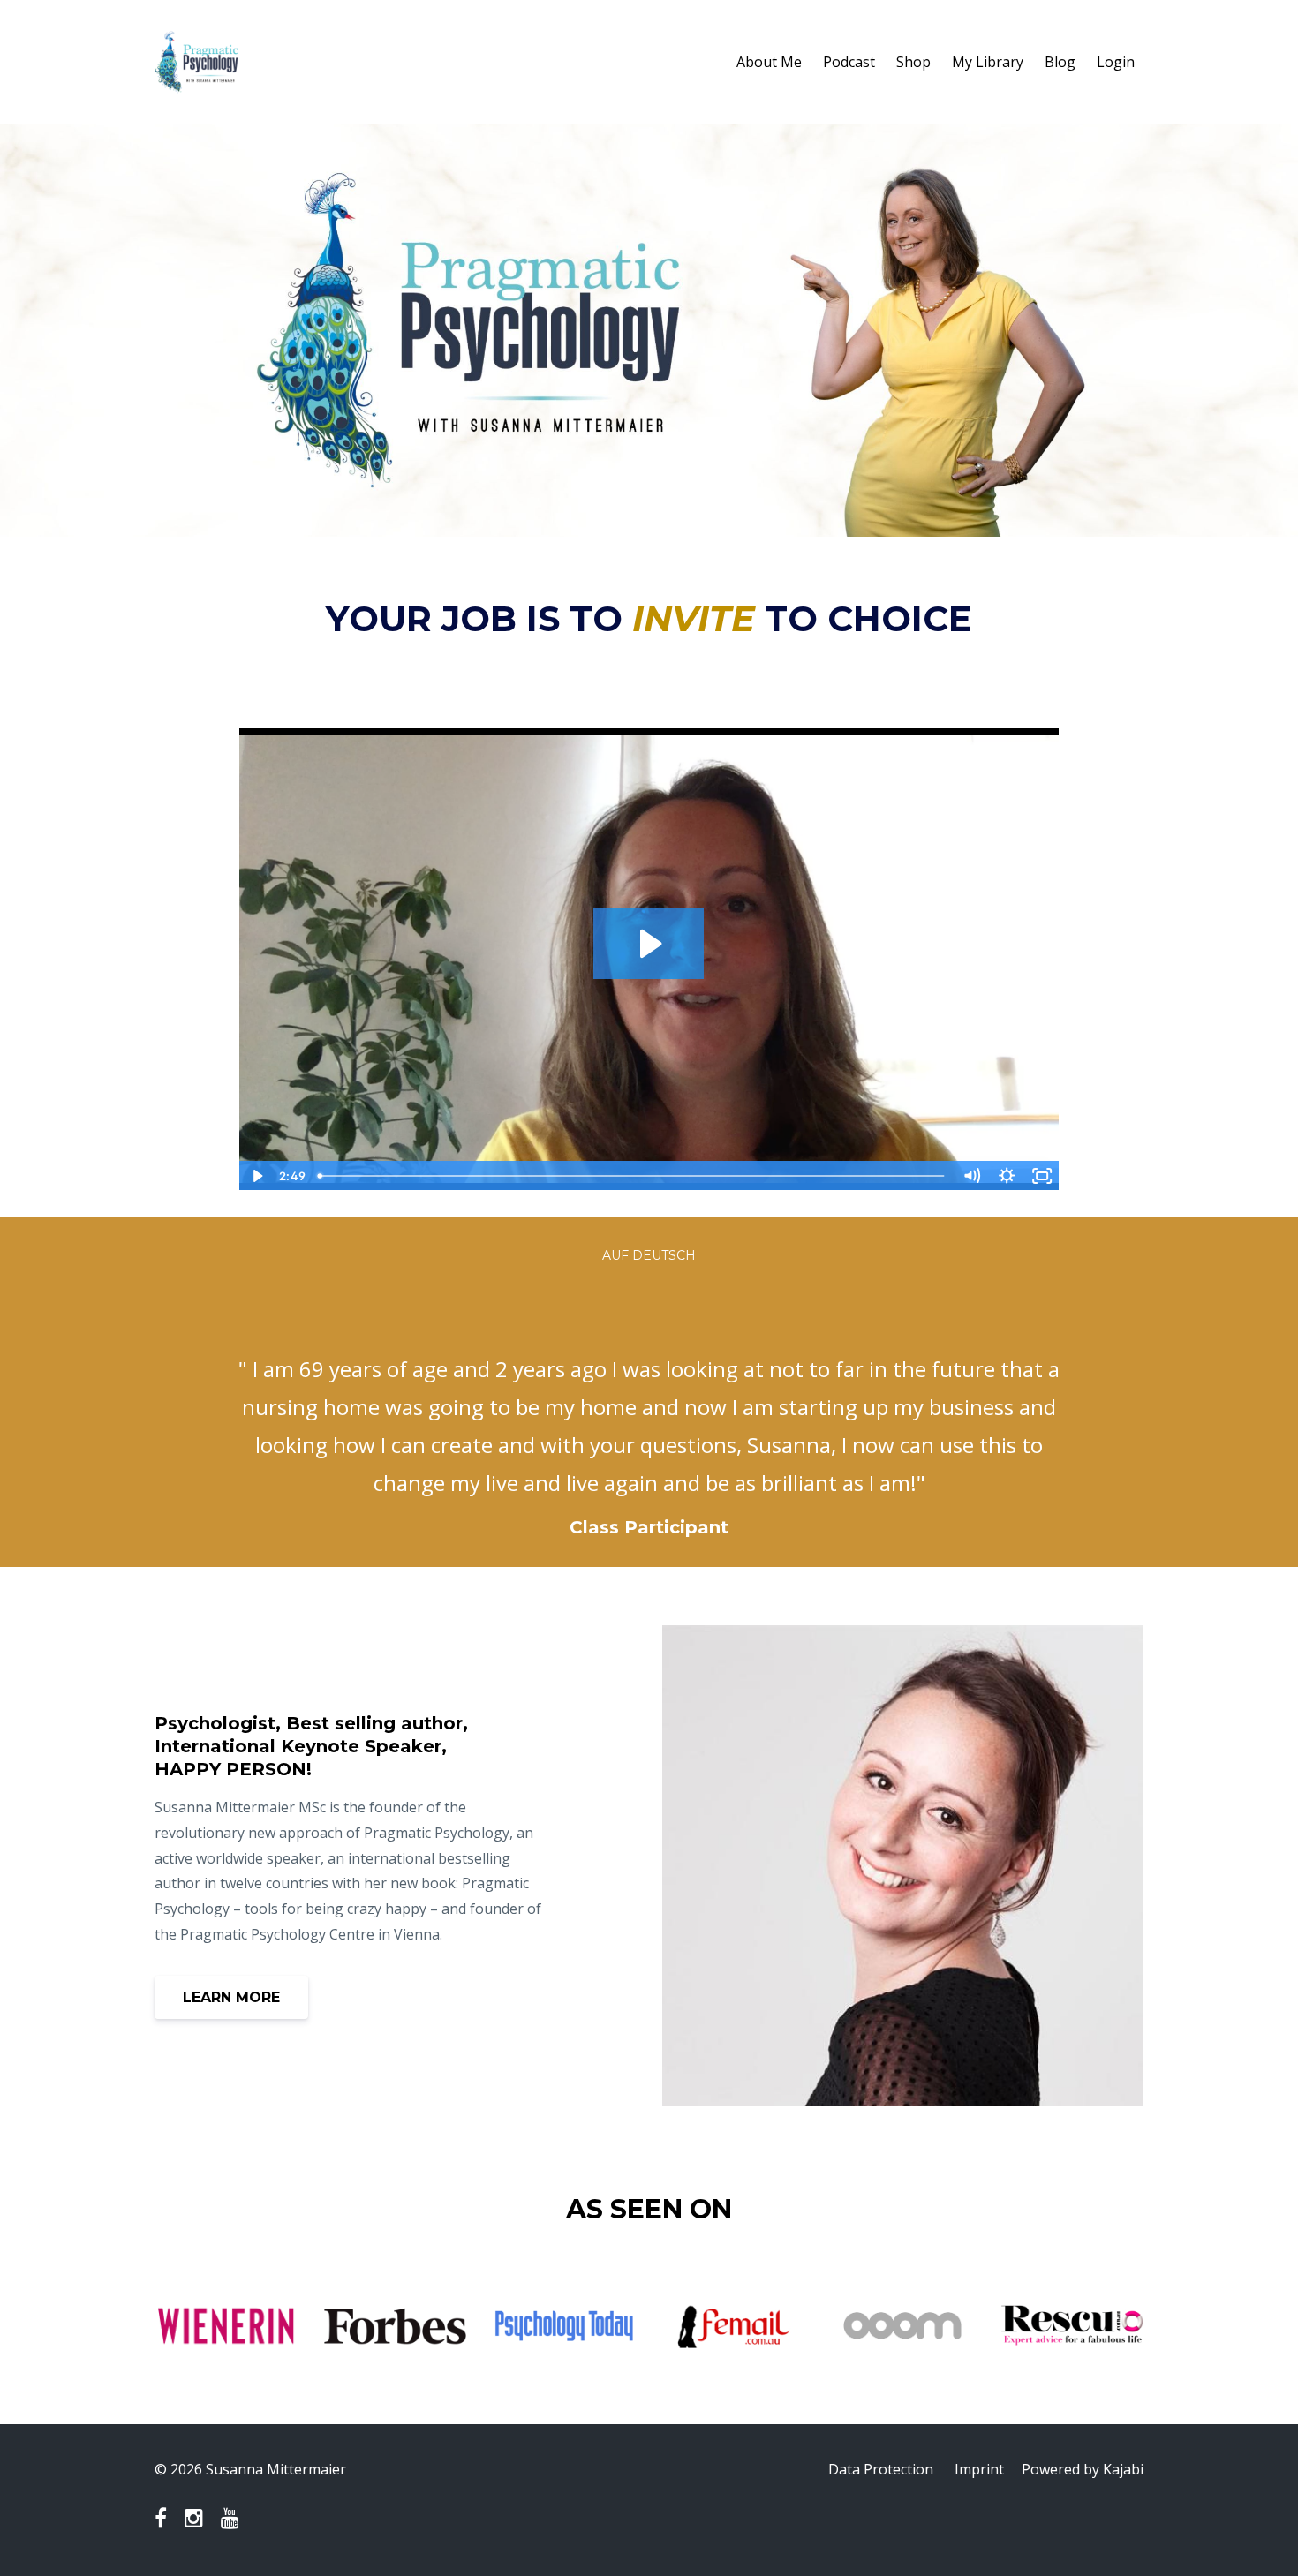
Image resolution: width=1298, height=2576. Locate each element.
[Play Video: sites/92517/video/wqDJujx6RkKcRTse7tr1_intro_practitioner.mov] (649, 944)
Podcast (849, 62)
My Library (988, 62)
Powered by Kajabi (1083, 2469)
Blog (1060, 62)
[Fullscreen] (1042, 1176)
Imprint (979, 2469)
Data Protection (881, 2469)
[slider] (632, 1176)
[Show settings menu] (1007, 1176)
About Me (769, 62)
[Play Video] (256, 1176)
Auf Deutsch (649, 1255)
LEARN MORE (231, 1997)
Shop (913, 62)
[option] (649, 1431)
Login (1116, 62)
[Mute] (971, 1176)
